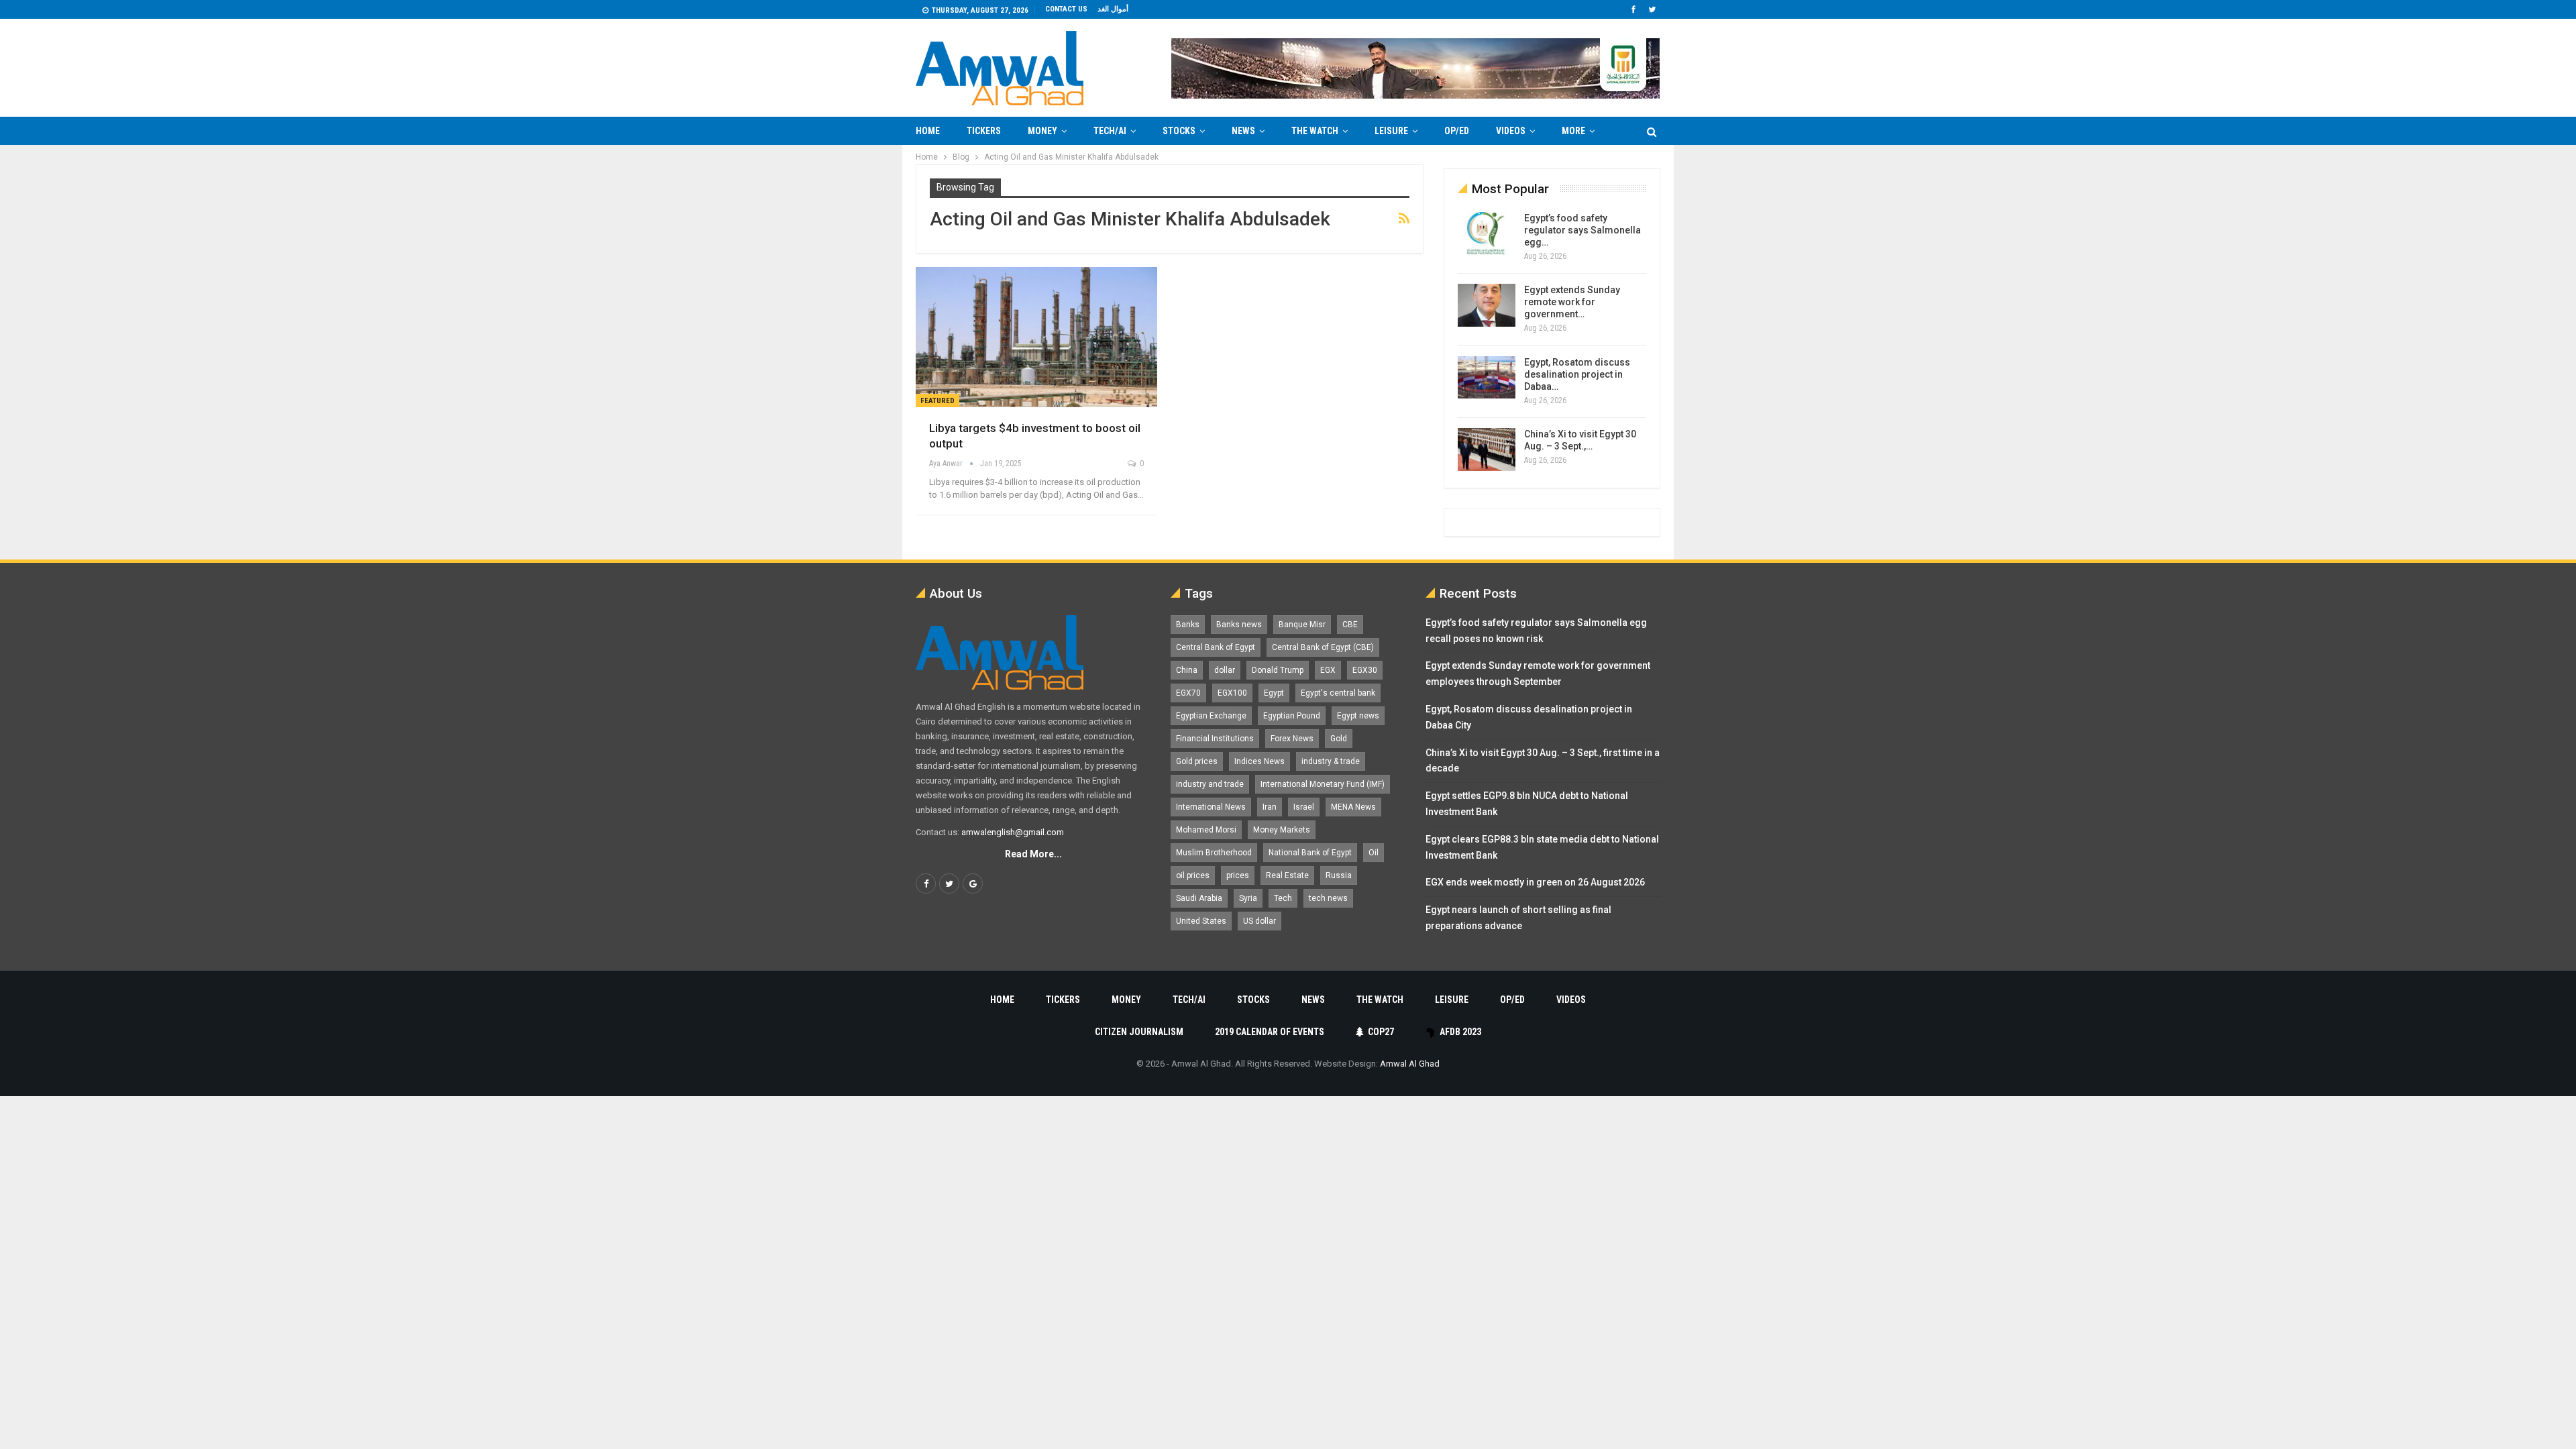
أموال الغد (1113, 9)
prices (1238, 875)
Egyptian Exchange (1211, 716)
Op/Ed (1457, 131)
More (1573, 131)
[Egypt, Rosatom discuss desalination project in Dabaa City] (1487, 378)
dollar (1225, 670)
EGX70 (1188, 693)
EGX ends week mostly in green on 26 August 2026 (1535, 882)
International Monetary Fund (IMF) (1323, 784)
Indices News (1259, 761)
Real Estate (1287, 875)
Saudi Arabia (1199, 898)
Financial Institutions (1215, 739)
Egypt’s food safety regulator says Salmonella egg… (1582, 230)
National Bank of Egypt (1310, 853)
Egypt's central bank (1338, 693)
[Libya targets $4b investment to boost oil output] (1036, 337)
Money (1042, 131)
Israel (1304, 807)
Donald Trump (1278, 670)
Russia (1339, 875)
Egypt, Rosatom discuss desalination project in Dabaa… (1577, 374)
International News (1211, 807)
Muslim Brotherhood (1214, 853)
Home (928, 131)
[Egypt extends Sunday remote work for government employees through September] (1487, 305)
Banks (1188, 625)
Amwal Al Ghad (1410, 1064)
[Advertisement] (863, 346)
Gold (1339, 739)
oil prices (1193, 875)
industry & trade (1331, 761)
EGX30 (1365, 670)
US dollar (1259, 921)
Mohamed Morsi (1206, 830)
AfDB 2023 (1460, 1032)
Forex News (1292, 739)
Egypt (1274, 693)
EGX (1328, 670)
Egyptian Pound (1292, 716)
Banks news (1239, 625)
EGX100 (1232, 693)
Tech (1283, 898)
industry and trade (1210, 784)
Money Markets (1282, 830)
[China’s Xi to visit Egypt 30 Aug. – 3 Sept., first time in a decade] (1487, 449)
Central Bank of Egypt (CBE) (1323, 647)
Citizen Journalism (1139, 1032)
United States (1201, 921)
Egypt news (1358, 716)
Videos (1511, 131)
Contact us (1066, 9)
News (1243, 131)
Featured (937, 401)
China (1187, 670)
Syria (1248, 898)
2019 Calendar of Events (1270, 1032)
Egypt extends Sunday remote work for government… (1572, 302)
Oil (1374, 853)
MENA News (1353, 807)
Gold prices (1197, 761)
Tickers (984, 131)
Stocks (1179, 131)
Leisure (1391, 131)
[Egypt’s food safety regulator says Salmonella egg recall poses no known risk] (1487, 233)
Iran (1270, 807)
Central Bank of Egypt (1216, 647)
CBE (1350, 625)
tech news (1328, 898)
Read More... (1033, 854)
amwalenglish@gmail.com (1013, 832)
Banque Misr (1302, 625)
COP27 (1381, 1032)
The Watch (1315, 131)
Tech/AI (1110, 131)
